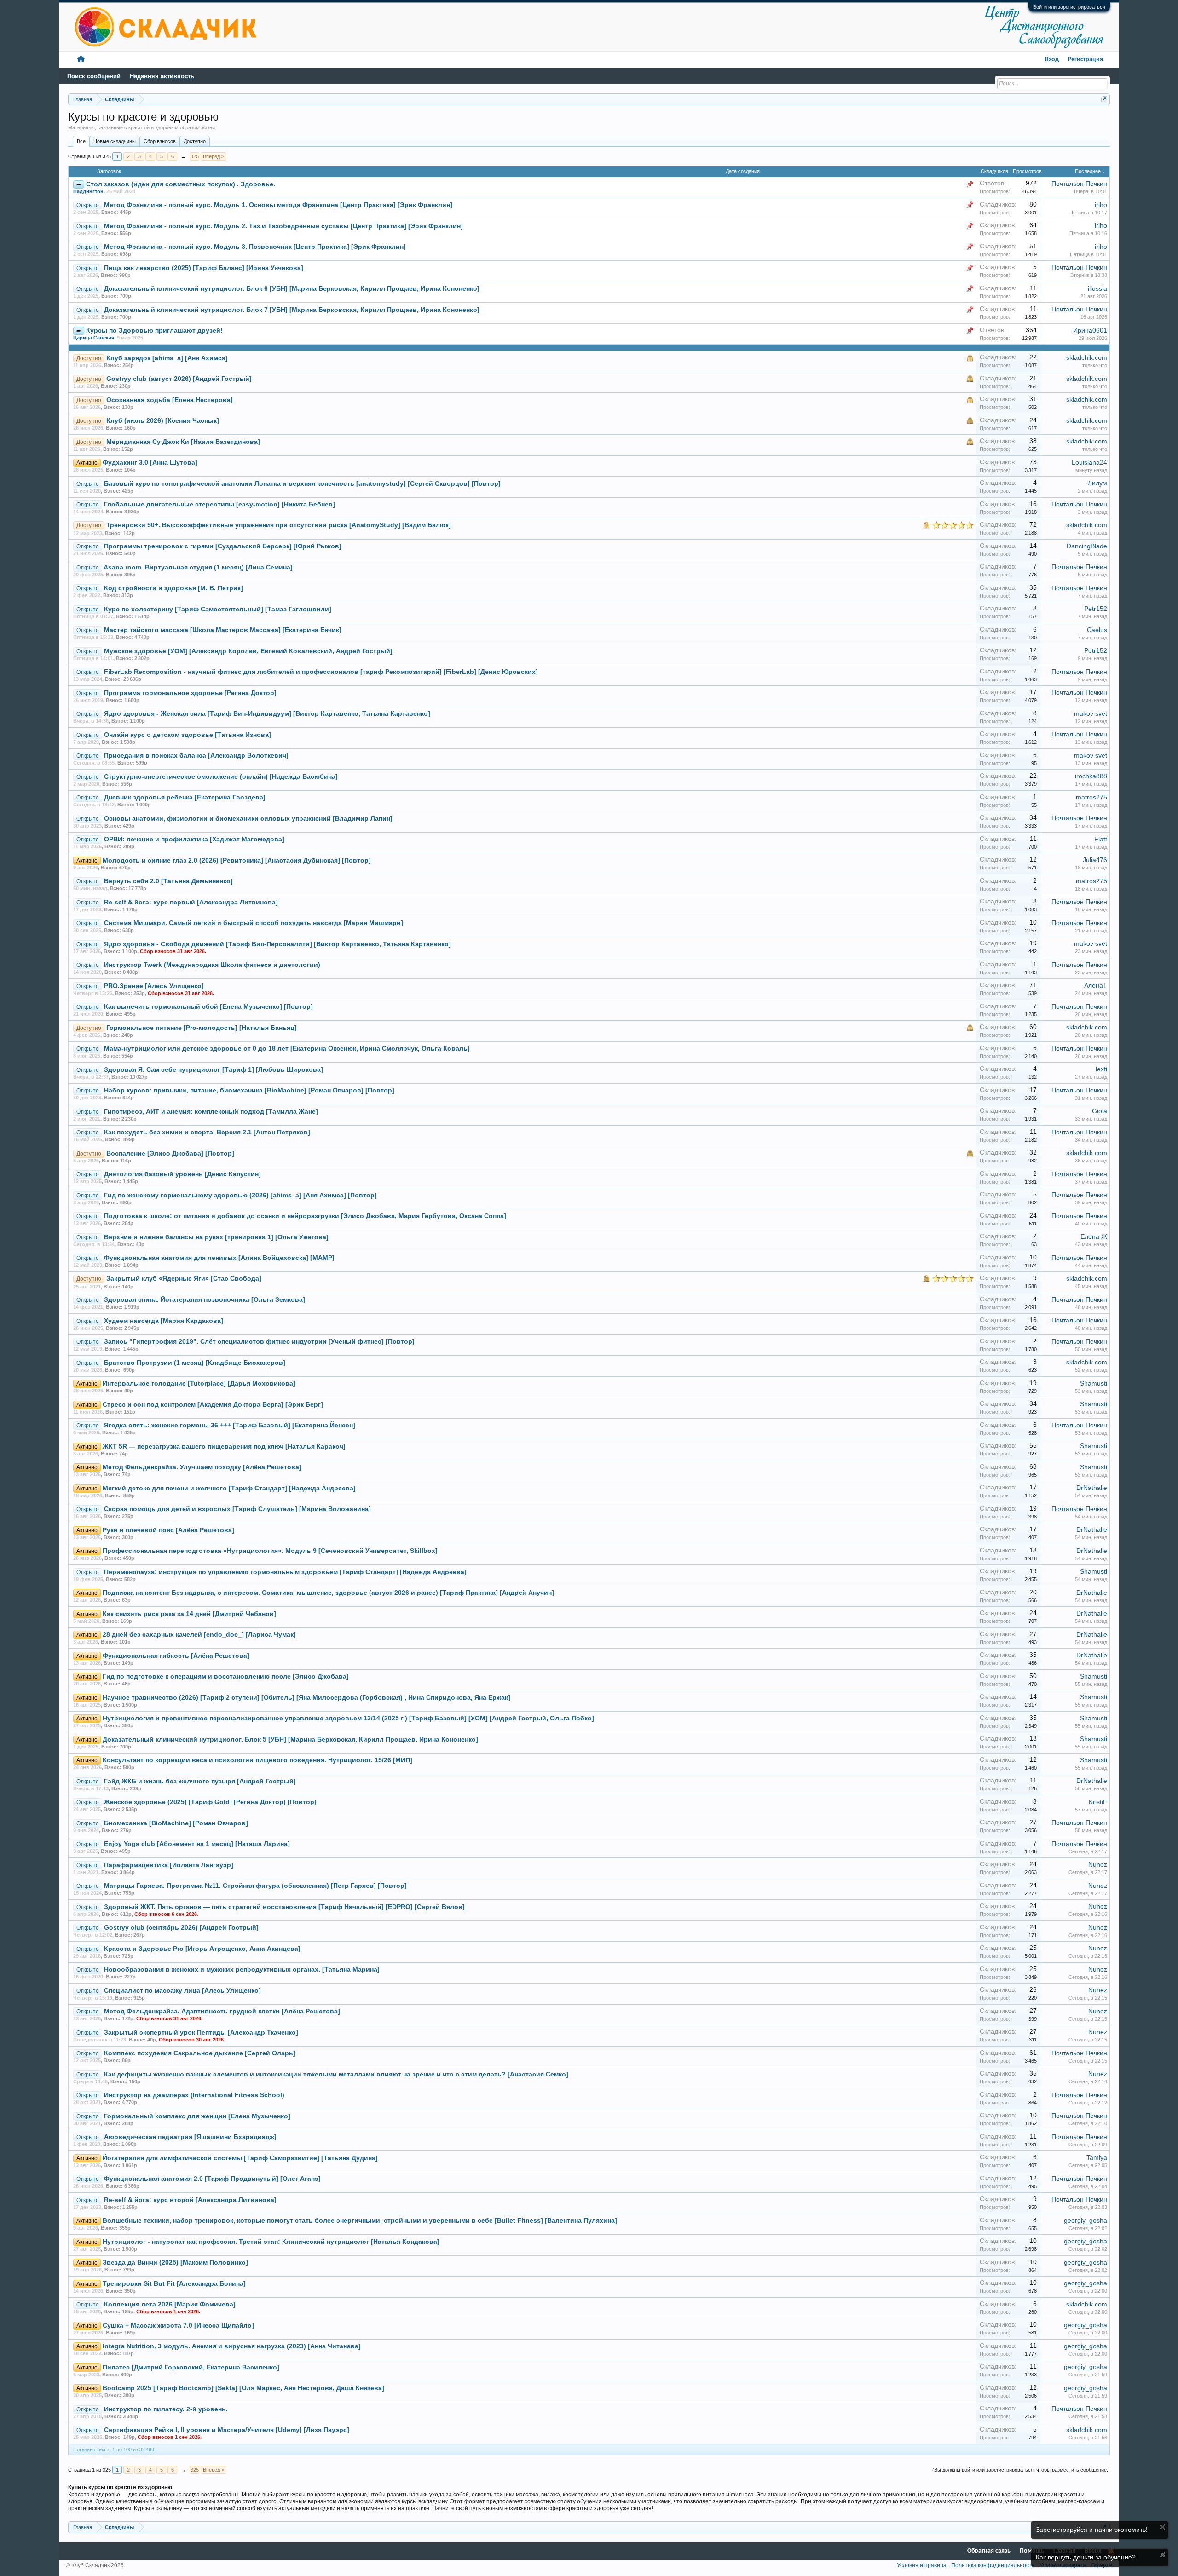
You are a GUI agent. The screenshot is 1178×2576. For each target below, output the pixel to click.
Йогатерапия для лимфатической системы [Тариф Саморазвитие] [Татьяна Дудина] (240, 2158)
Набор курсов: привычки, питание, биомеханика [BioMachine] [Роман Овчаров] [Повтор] (249, 1090)
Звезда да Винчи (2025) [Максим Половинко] (175, 2263)
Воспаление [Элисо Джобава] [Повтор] (170, 1153)
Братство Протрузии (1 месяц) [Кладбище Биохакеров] (195, 1363)
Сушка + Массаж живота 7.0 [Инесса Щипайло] (178, 2326)
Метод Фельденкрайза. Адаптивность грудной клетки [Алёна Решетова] (222, 2011)
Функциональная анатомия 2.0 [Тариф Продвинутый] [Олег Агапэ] (212, 2179)
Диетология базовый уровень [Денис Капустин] (182, 1174)
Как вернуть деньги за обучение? (1086, 2557)
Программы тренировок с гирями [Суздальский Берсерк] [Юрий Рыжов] (223, 546)
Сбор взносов (160, 141)
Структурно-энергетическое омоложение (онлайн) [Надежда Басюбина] (221, 777)
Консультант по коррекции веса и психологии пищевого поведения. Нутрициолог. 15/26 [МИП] (257, 1760)
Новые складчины (115, 141)
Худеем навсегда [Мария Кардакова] (164, 1321)
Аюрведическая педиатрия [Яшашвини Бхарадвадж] (190, 2137)
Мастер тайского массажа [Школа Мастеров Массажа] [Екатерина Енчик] (223, 630)
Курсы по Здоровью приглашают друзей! (154, 331)
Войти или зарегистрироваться (1069, 7)
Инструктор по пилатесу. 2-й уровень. (166, 2409)
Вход (1052, 60)
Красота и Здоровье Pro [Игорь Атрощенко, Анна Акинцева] (202, 1949)
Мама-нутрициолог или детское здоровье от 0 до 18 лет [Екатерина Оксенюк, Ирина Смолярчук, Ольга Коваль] (287, 1049)
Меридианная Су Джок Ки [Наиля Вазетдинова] (183, 442)
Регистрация (1086, 60)
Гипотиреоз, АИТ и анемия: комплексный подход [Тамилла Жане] (211, 1112)
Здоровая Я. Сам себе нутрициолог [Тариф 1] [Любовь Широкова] (214, 1070)
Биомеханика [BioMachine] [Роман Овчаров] (176, 1823)
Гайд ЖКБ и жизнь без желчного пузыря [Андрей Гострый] (200, 1781)
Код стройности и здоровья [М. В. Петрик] (173, 588)
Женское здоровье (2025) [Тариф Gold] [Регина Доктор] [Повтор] (210, 1802)
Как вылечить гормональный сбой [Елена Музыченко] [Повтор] (208, 1007)
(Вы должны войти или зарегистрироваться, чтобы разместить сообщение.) (1021, 2470)
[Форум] (81, 60)
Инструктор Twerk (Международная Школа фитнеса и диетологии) (212, 965)
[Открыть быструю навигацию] (1104, 99)
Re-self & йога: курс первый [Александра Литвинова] (191, 902)
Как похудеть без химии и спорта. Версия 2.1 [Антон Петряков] (207, 1132)
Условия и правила (922, 2565)
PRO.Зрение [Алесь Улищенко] (154, 986)
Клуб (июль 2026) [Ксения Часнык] (163, 421)
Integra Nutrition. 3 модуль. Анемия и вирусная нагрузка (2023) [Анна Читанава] (232, 2346)
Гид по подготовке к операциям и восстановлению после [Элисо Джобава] (226, 1676)
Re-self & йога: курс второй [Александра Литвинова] (190, 2200)
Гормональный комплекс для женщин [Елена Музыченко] (197, 2116)
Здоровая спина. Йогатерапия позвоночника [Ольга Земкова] (205, 1300)
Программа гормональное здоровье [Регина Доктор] (190, 693)
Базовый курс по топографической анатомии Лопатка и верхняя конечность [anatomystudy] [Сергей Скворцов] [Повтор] (302, 484)
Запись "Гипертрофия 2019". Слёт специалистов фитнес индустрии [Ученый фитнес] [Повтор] (259, 1342)
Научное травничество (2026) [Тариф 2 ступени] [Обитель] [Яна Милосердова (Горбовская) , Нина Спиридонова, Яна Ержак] (306, 1698)
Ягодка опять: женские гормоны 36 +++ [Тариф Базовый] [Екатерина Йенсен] (230, 1425)
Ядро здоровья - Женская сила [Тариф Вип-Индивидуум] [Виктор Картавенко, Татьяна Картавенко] (267, 714)
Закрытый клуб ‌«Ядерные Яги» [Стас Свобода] (184, 1279)
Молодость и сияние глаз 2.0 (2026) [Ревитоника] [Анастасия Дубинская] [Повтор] (237, 860)
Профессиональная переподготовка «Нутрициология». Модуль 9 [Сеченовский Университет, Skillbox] (270, 1551)
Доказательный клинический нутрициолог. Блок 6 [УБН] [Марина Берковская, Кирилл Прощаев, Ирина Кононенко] (292, 289)
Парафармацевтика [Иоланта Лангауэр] (169, 1865)
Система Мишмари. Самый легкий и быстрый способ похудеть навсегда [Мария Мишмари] (254, 923)
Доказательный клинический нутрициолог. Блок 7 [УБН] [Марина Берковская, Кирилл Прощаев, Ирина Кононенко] (292, 310)
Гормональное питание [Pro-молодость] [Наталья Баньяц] (202, 1028)
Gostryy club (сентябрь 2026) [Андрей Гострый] (181, 1928)
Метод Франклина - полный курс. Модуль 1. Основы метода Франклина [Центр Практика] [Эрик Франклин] (278, 205)
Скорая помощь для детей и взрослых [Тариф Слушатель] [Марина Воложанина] (237, 1509)
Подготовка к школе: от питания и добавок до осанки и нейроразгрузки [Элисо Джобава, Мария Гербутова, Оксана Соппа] (305, 1216)
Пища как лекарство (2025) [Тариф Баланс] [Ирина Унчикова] (204, 268)
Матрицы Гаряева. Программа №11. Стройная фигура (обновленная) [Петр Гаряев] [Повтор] (255, 1886)
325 (195, 156)
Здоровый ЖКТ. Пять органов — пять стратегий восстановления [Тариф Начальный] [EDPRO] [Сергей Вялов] (284, 1907)
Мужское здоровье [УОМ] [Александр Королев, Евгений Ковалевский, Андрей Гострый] (248, 651)
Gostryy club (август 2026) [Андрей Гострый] (179, 379)
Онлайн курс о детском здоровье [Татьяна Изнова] (188, 735)
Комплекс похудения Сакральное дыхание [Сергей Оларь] (200, 2053)
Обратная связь (989, 2551)
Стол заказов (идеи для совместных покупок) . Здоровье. (181, 184)
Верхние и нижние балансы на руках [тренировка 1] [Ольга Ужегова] (216, 1237)
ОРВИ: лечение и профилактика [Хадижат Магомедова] (194, 839)
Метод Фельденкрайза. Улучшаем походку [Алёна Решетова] (202, 1467)
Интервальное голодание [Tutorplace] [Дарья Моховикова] (199, 1383)
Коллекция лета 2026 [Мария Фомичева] (170, 2304)
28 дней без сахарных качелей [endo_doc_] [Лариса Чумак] (199, 1635)
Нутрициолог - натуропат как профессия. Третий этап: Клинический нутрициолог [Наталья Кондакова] (271, 2242)
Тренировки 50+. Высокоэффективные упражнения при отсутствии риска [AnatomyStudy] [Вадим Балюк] (279, 525)
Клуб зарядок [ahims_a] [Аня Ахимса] (167, 358)
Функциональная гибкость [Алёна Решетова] (176, 1656)
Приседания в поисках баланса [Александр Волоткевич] (196, 756)
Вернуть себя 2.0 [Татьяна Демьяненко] (168, 881)
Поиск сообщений (94, 76)
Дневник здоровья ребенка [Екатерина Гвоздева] (185, 797)
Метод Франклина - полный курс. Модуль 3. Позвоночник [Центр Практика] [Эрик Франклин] (255, 247)
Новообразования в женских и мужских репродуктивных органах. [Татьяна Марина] (242, 1969)
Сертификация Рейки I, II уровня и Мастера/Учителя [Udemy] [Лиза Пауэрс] (227, 2430)
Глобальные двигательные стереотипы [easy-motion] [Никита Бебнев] (219, 504)
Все (81, 141)
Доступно (195, 141)
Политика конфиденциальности (993, 2565)
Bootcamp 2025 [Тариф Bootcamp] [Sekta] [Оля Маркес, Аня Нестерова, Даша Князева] (243, 2388)
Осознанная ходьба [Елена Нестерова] (170, 400)
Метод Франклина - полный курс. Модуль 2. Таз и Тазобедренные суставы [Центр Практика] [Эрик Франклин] (283, 226)
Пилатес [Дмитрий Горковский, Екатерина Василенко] (191, 2367)
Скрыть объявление (1163, 2527)
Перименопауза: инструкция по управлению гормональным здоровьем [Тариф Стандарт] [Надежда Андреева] (285, 1572)
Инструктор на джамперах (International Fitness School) (194, 2095)
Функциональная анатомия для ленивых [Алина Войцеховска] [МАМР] (219, 1258)
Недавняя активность (162, 76)
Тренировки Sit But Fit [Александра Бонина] (174, 2284)
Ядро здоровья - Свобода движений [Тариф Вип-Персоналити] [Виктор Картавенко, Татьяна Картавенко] (277, 944)
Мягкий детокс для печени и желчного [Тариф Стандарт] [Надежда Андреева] (229, 1488)
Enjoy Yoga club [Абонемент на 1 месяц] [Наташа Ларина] (197, 1844)
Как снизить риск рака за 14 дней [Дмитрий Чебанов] (189, 1614)
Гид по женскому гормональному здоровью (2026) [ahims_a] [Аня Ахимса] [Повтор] (240, 1195)
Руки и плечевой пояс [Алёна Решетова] (168, 1530)
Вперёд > (214, 156)
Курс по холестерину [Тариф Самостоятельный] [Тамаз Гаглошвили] (218, 609)
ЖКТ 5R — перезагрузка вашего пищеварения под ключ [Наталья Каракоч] (224, 1446)
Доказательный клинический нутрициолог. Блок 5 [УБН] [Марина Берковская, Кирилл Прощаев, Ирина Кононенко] (290, 1739)
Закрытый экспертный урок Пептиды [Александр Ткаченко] (201, 2033)
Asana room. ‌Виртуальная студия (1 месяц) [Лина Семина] (198, 567)
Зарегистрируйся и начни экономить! (1092, 2530)
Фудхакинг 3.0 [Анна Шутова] (150, 463)
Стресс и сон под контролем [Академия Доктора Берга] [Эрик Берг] (213, 1405)
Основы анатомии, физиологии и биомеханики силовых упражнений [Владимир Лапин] (248, 819)
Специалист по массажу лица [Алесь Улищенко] (182, 1991)
